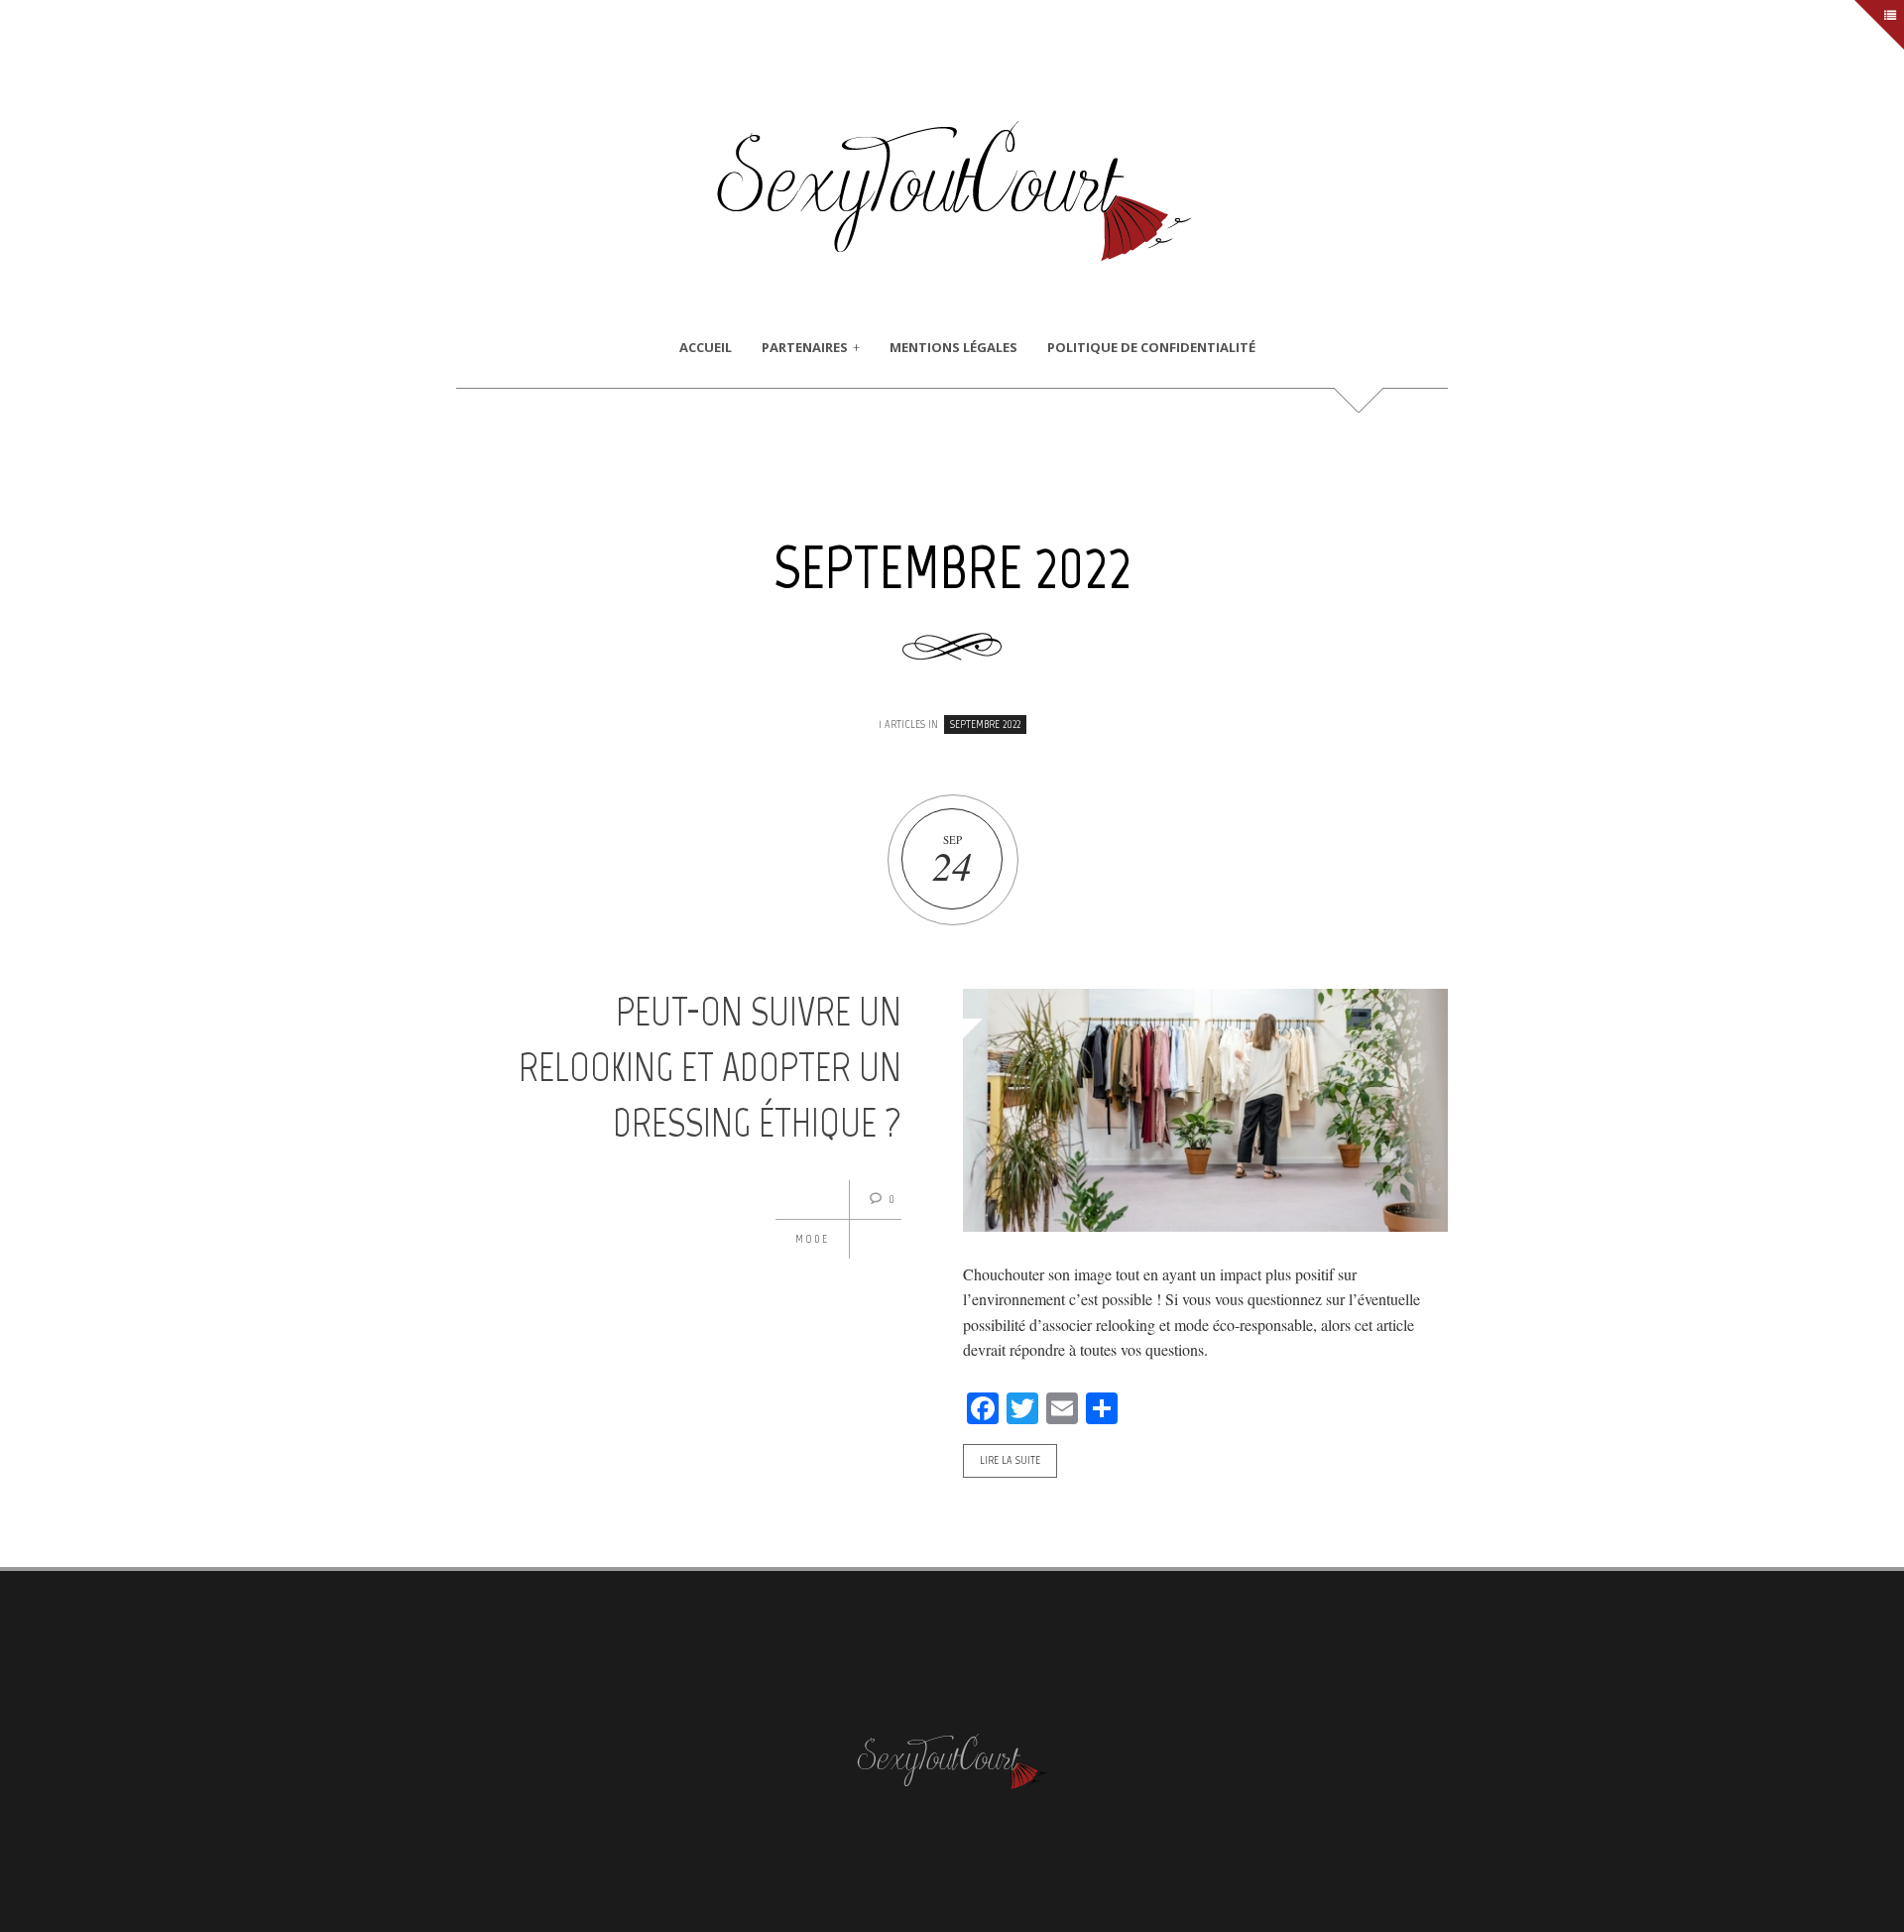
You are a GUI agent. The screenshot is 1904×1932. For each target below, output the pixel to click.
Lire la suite (1010, 1460)
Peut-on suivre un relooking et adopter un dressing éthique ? (710, 1067)
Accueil (706, 347)
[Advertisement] (952, 457)
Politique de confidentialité (1151, 347)
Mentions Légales (953, 347)
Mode (812, 1239)
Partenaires (805, 347)
